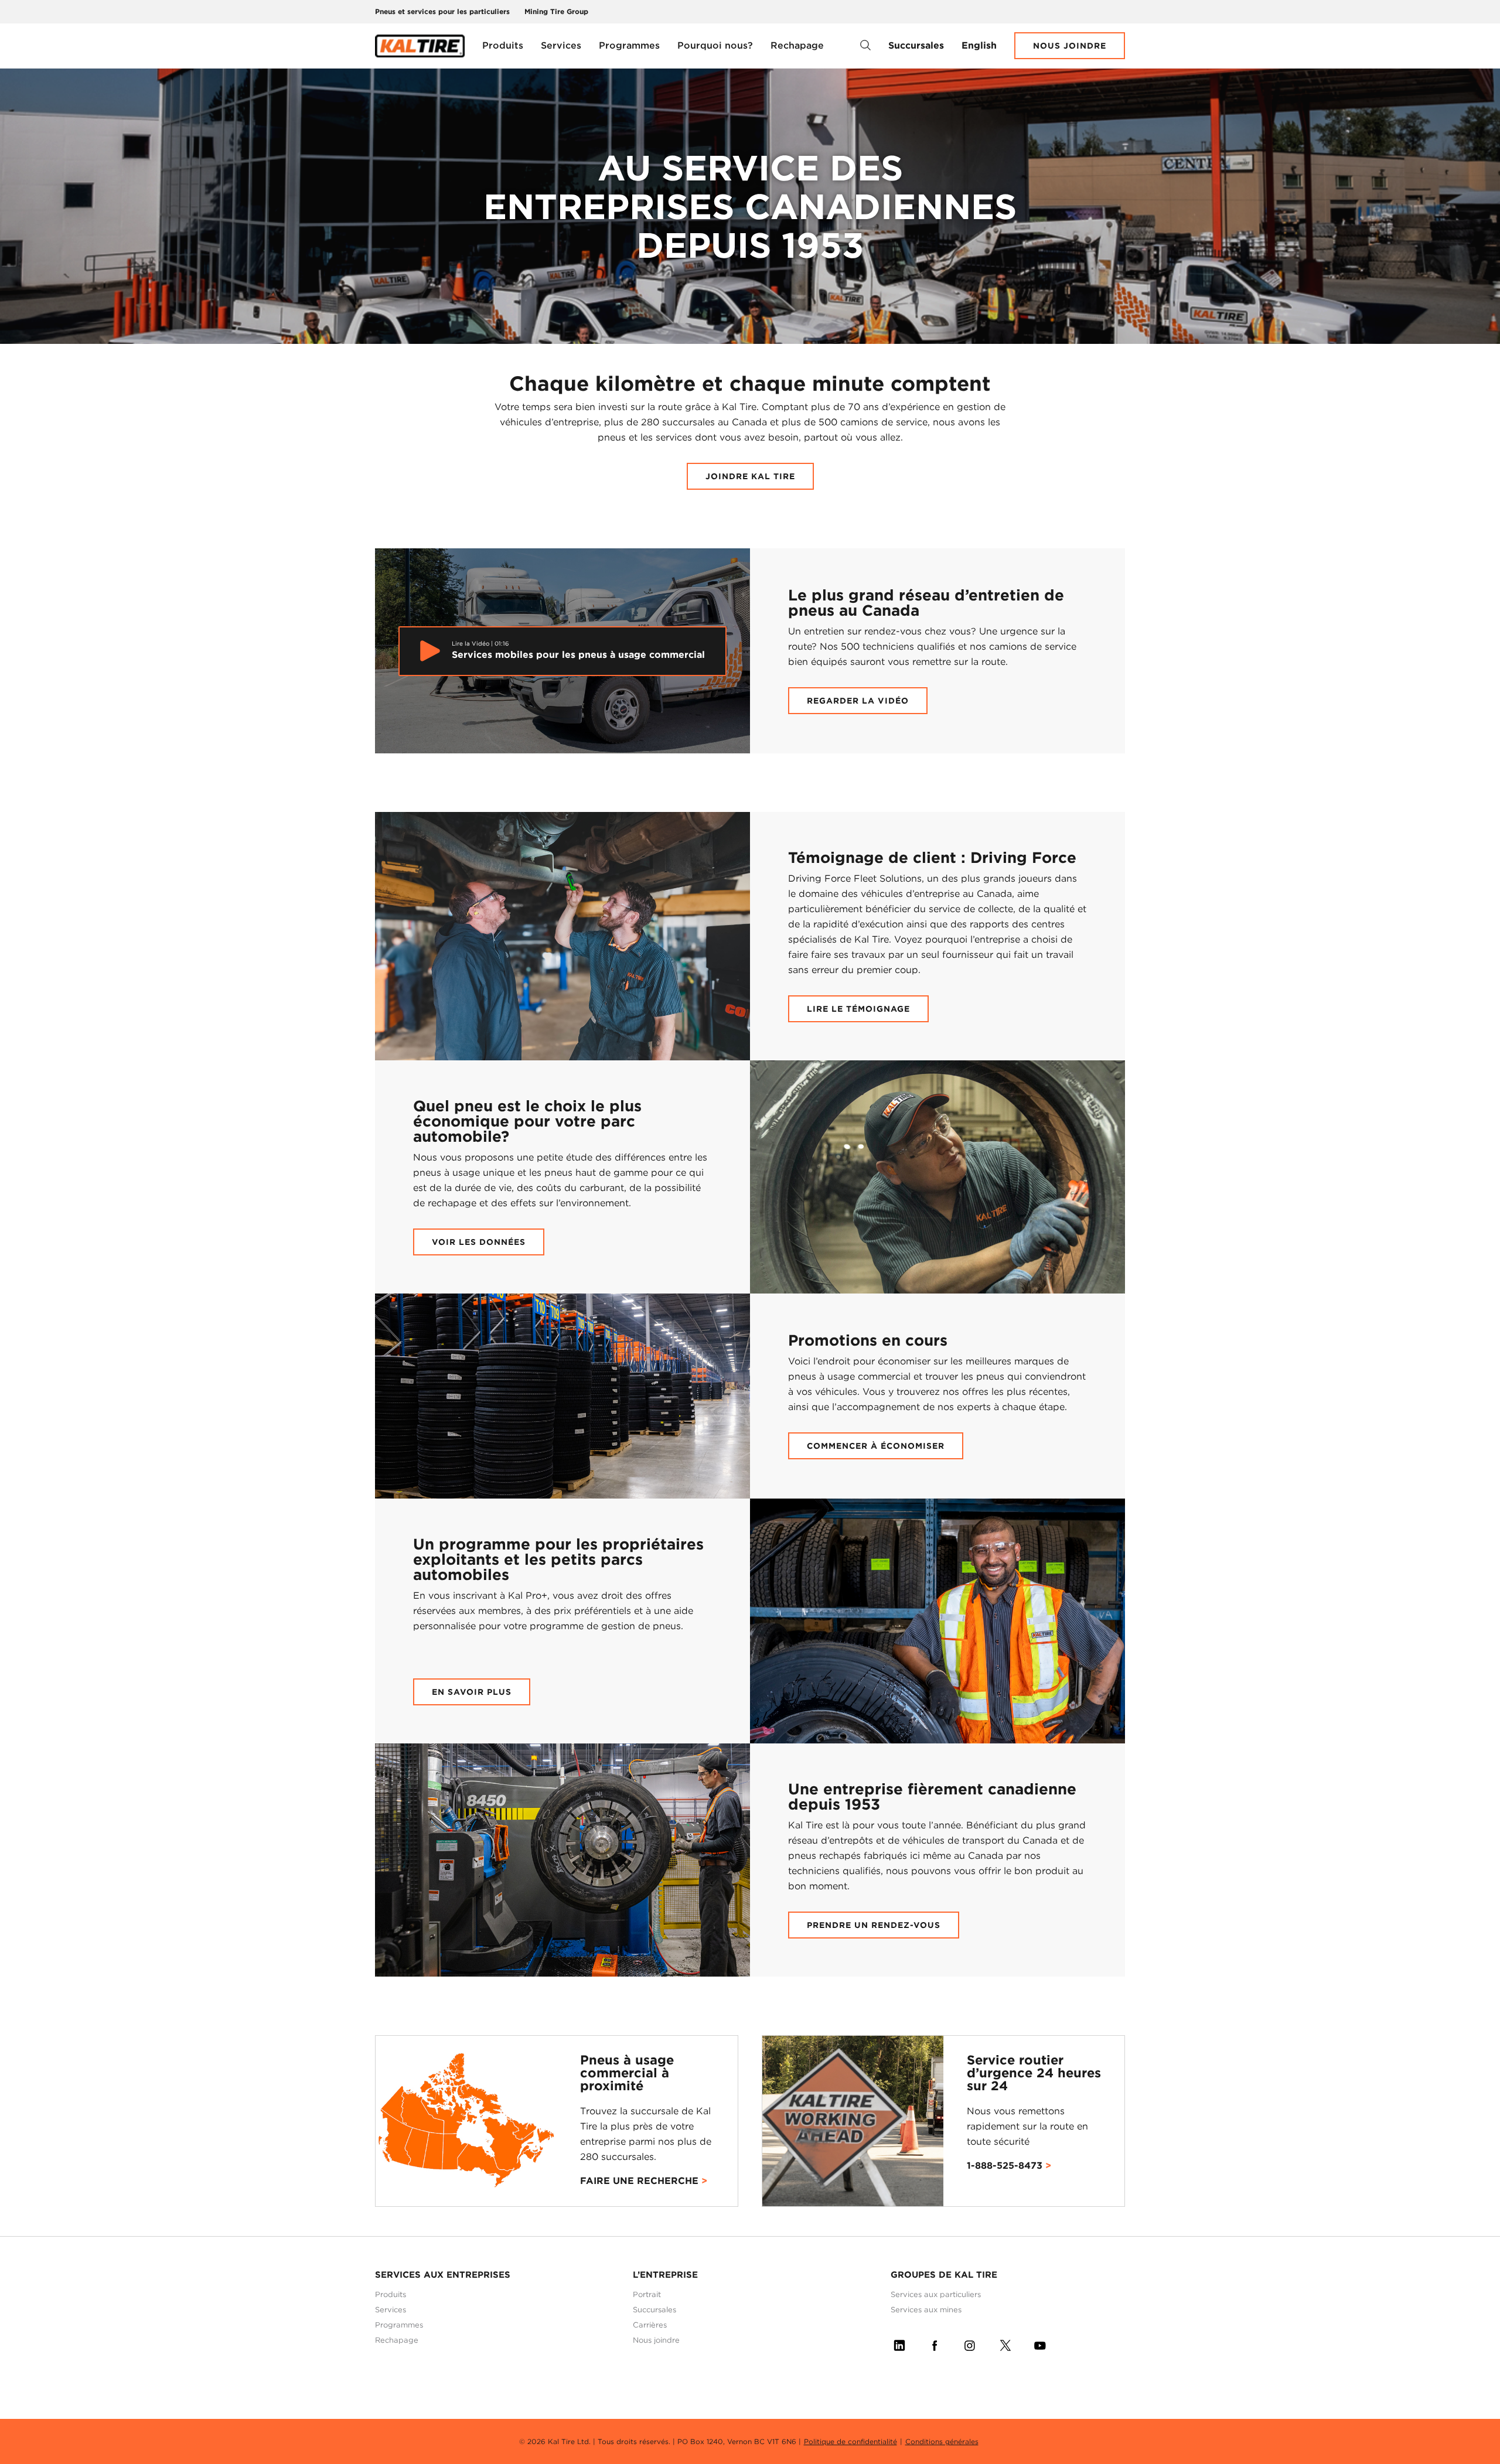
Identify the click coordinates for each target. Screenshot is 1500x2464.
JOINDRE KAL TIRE (750, 476)
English (979, 45)
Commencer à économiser (876, 1446)
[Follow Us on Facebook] (935, 2343)
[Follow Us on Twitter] (1005, 2343)
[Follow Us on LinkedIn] (899, 2343)
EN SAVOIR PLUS (472, 1692)
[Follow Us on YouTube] (1040, 2343)
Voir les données (479, 1242)
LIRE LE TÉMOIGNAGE (858, 1009)
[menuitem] (503, 46)
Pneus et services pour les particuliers (442, 11)
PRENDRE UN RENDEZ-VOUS (874, 1925)
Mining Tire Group (556, 11)
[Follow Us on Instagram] (970, 2343)
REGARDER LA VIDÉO (858, 701)
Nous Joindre (1070, 46)
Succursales (916, 45)
